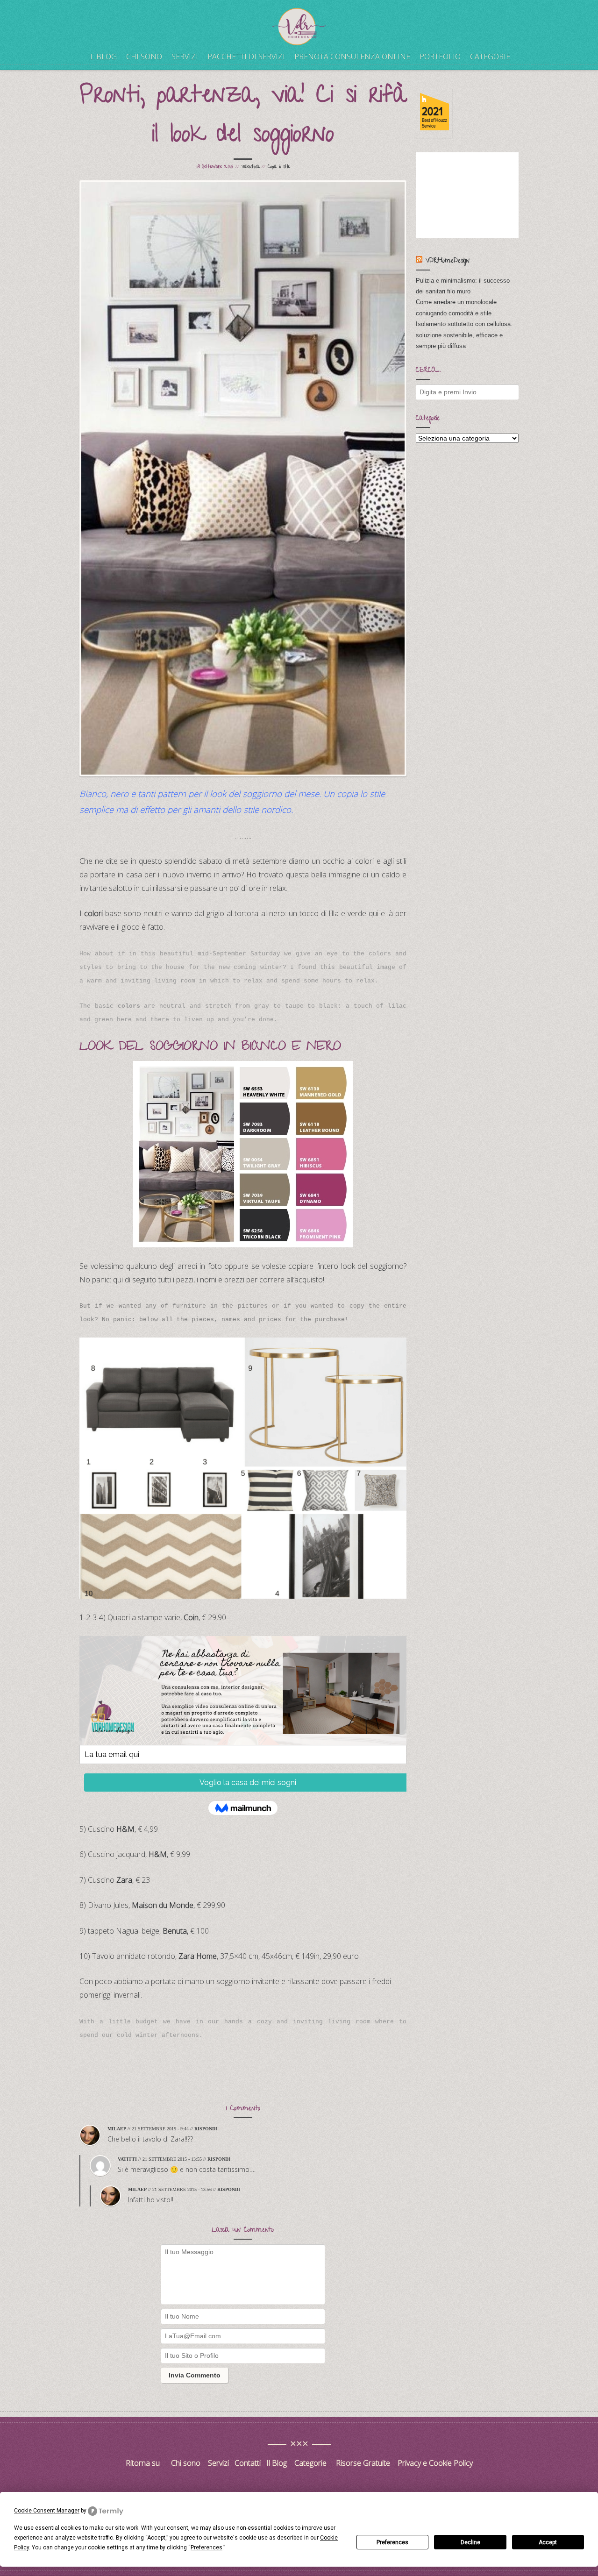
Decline (470, 2542)
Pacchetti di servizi (246, 57)
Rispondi (206, 2129)
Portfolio (440, 57)
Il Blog (277, 2463)
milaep (117, 2129)
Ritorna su (144, 2463)
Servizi (185, 57)
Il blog (102, 57)
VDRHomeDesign (448, 261)
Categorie (490, 57)
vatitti (127, 2159)
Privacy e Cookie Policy (435, 2463)
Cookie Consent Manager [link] (47, 2511)
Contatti (249, 2463)
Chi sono (144, 57)
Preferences (392, 2542)
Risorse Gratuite (363, 2463)
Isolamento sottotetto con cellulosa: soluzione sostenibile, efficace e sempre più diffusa (464, 335)
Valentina (250, 167)
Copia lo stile (279, 167)
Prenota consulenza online (352, 57)
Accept (548, 2542)
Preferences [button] (206, 2548)
